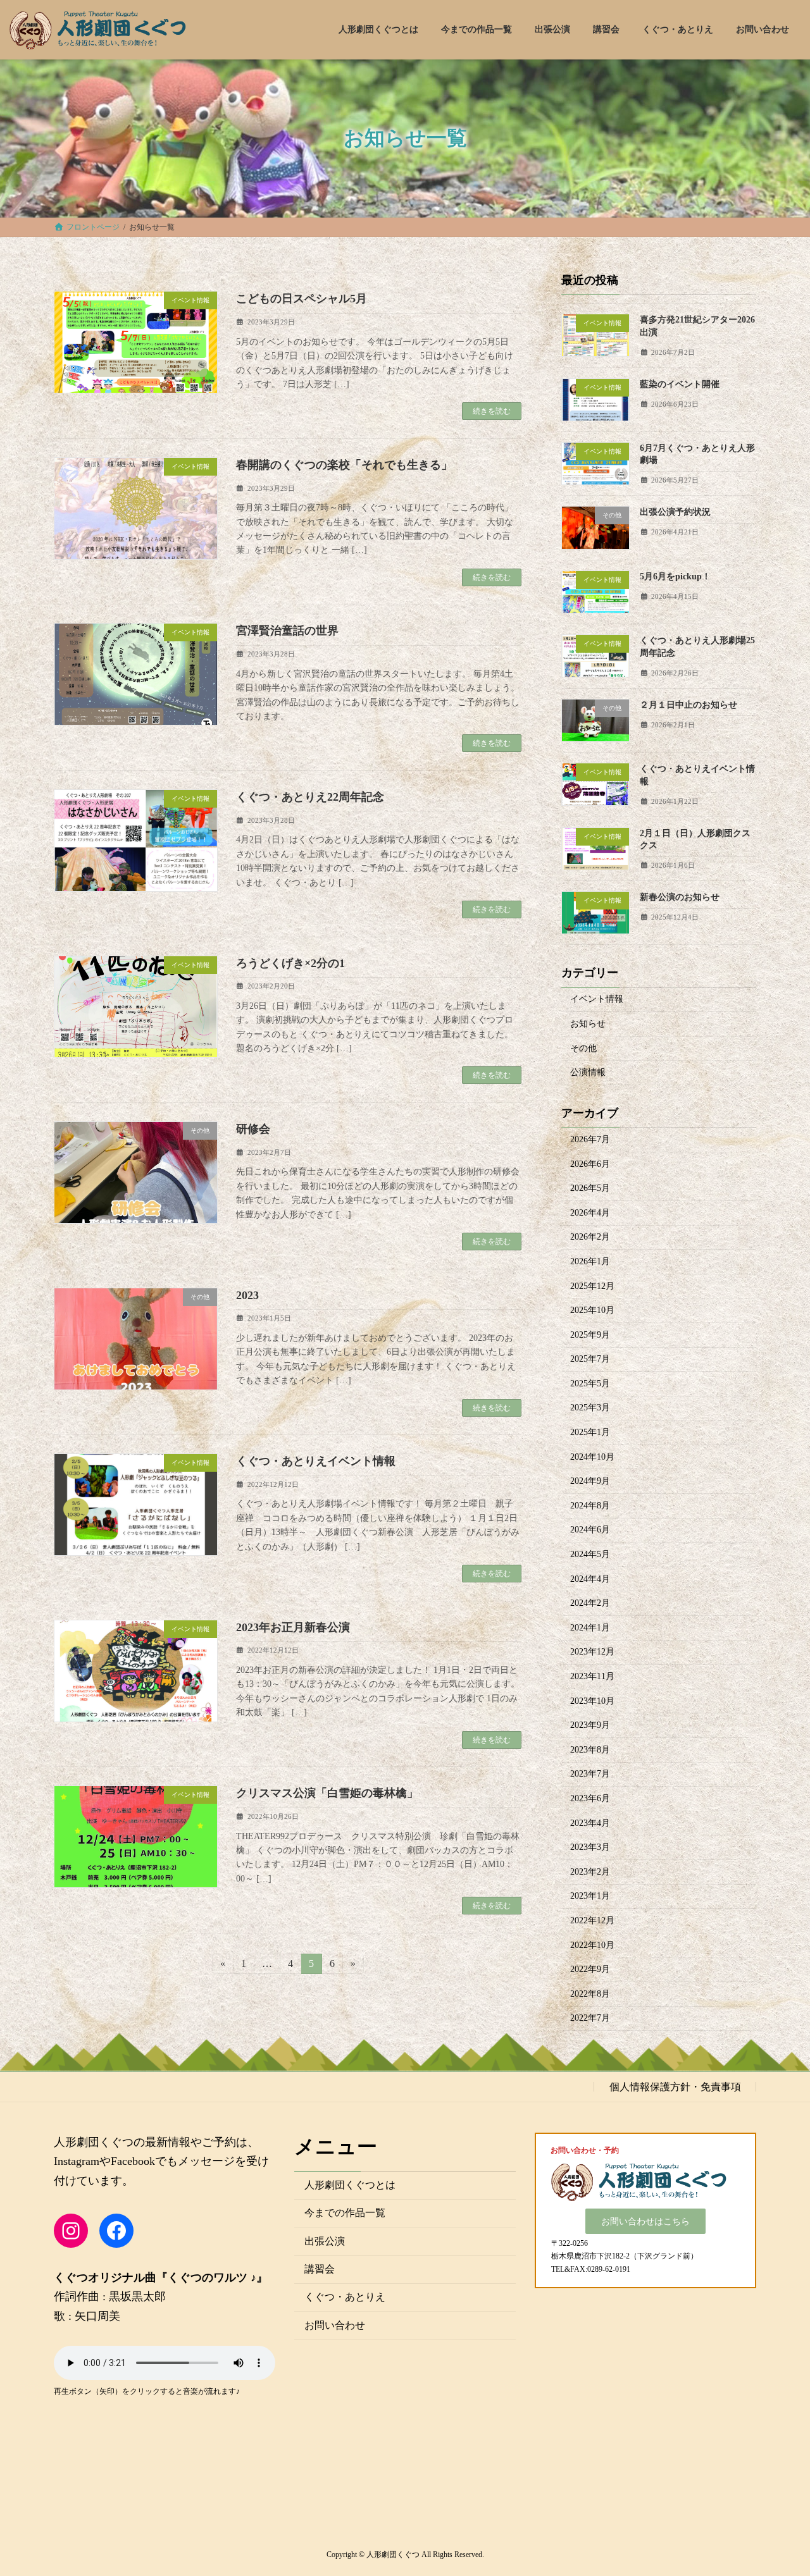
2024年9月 (590, 1481)
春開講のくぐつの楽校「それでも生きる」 (344, 465)
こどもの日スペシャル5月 (302, 299)
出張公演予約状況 (675, 512)
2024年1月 (590, 1627)
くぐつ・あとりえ (345, 2297)
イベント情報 (597, 999)
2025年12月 (592, 1285)
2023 (247, 1295)
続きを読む (492, 411)
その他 (583, 1048)
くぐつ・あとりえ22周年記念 (310, 797)
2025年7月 (590, 1359)
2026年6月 (590, 1163)
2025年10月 (592, 1310)
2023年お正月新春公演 (293, 1627)
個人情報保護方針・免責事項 (675, 2086)
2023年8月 (590, 1749)
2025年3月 (590, 1408)
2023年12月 (592, 1652)
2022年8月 (590, 1993)
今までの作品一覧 (345, 2213)
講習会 (320, 2269)
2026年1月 (590, 1261)
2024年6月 (590, 1530)
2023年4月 (590, 1822)
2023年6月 (590, 1798)
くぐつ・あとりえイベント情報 (316, 1461)
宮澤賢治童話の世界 (287, 631)
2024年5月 (590, 1554)
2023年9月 (590, 1725)
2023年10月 (592, 1700)
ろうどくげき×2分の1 (290, 963)
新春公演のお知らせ (680, 897)
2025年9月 (590, 1334)
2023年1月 (590, 1896)
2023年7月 (590, 1774)
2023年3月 (590, 1847)
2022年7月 (590, 2018)
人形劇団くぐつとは (350, 2184)
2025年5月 (590, 1383)
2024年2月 (590, 1603)
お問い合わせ (335, 2325)
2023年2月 (590, 1871)
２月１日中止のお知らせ (688, 704)
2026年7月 (590, 1139)
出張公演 (325, 2240)
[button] (645, 2221)
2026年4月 (590, 1212)
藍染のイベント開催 (680, 384)
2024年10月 (592, 1456)
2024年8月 (590, 1505)
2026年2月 (590, 1237)
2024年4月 (590, 1578)
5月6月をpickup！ (675, 576)
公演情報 (588, 1072)
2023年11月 (592, 1676)
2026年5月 (590, 1188)
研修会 (253, 1129)
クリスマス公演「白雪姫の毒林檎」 (327, 1793)
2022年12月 (592, 1920)
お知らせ (588, 1024)
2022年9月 (590, 1969)
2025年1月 (590, 1432)
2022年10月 (592, 1944)
